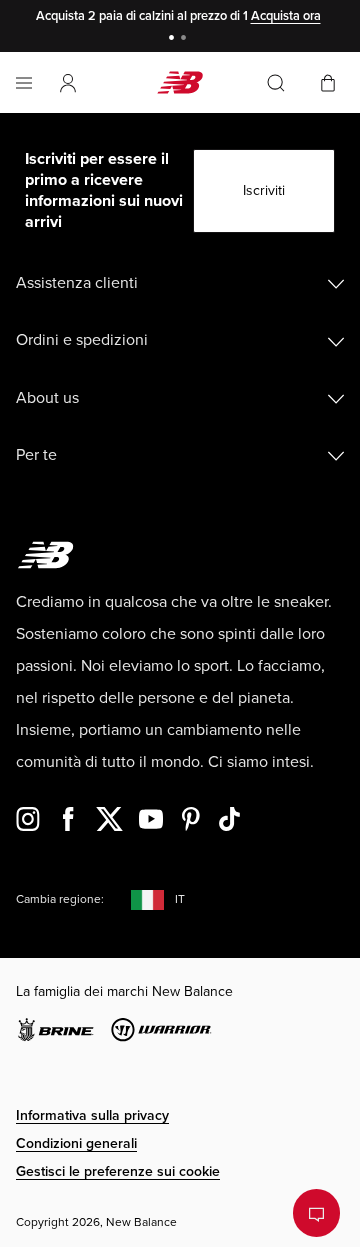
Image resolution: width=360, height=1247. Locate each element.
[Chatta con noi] (316, 1213)
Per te (36, 455)
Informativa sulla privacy (92, 1115)
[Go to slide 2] (186, 39)
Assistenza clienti (77, 283)
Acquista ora (286, 16)
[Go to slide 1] (174, 39)
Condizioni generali (76, 1143)
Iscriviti (264, 190)
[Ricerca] (276, 83)
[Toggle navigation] (24, 83)
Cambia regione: (60, 899)
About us (47, 398)
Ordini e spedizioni (82, 340)
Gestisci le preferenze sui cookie (118, 1171)
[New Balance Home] (180, 82)
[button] (68, 83)
